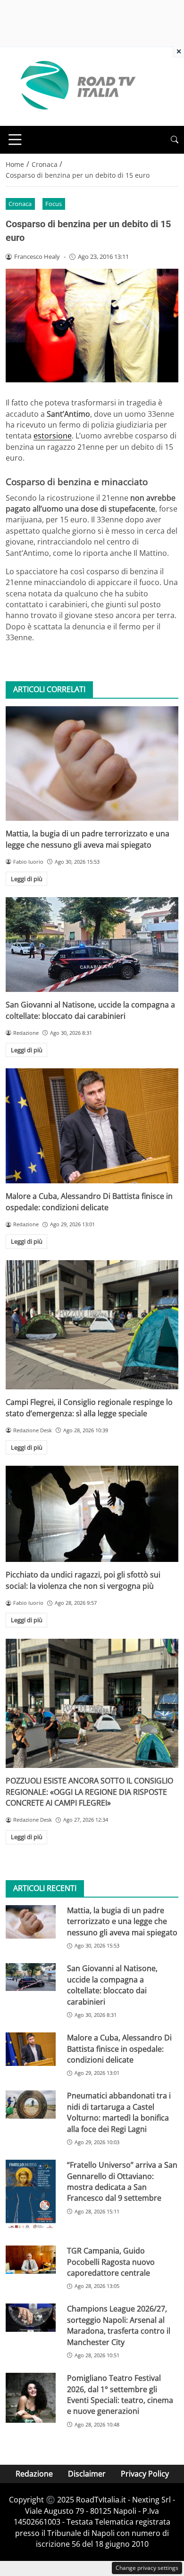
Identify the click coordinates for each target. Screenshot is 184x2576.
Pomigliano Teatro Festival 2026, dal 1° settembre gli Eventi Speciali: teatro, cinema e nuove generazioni (120, 2394)
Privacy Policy (145, 2474)
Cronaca (20, 204)
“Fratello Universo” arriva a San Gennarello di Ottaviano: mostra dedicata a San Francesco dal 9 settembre (122, 2181)
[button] (175, 140)
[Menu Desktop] (15, 140)
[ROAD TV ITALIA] (76, 86)
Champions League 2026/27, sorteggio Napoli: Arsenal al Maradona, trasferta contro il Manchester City (119, 2325)
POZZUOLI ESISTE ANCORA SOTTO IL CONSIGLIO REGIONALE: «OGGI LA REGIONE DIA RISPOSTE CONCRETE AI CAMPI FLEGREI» (89, 1792)
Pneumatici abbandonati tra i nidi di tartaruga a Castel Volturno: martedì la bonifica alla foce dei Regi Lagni (119, 2112)
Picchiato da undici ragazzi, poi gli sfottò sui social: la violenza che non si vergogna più (83, 1580)
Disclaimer (87, 2474)
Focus (54, 204)
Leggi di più (27, 879)
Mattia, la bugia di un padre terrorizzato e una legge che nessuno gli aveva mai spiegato (88, 839)
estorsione (53, 436)
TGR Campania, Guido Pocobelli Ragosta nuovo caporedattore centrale (111, 2262)
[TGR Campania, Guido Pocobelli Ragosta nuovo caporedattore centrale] (31, 2260)
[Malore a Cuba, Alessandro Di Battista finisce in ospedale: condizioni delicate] (92, 1126)
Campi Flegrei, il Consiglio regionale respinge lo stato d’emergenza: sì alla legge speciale (89, 1408)
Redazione (34, 2474)
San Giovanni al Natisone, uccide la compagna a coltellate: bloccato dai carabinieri (90, 1010)
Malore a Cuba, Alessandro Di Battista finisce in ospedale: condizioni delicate (89, 1201)
